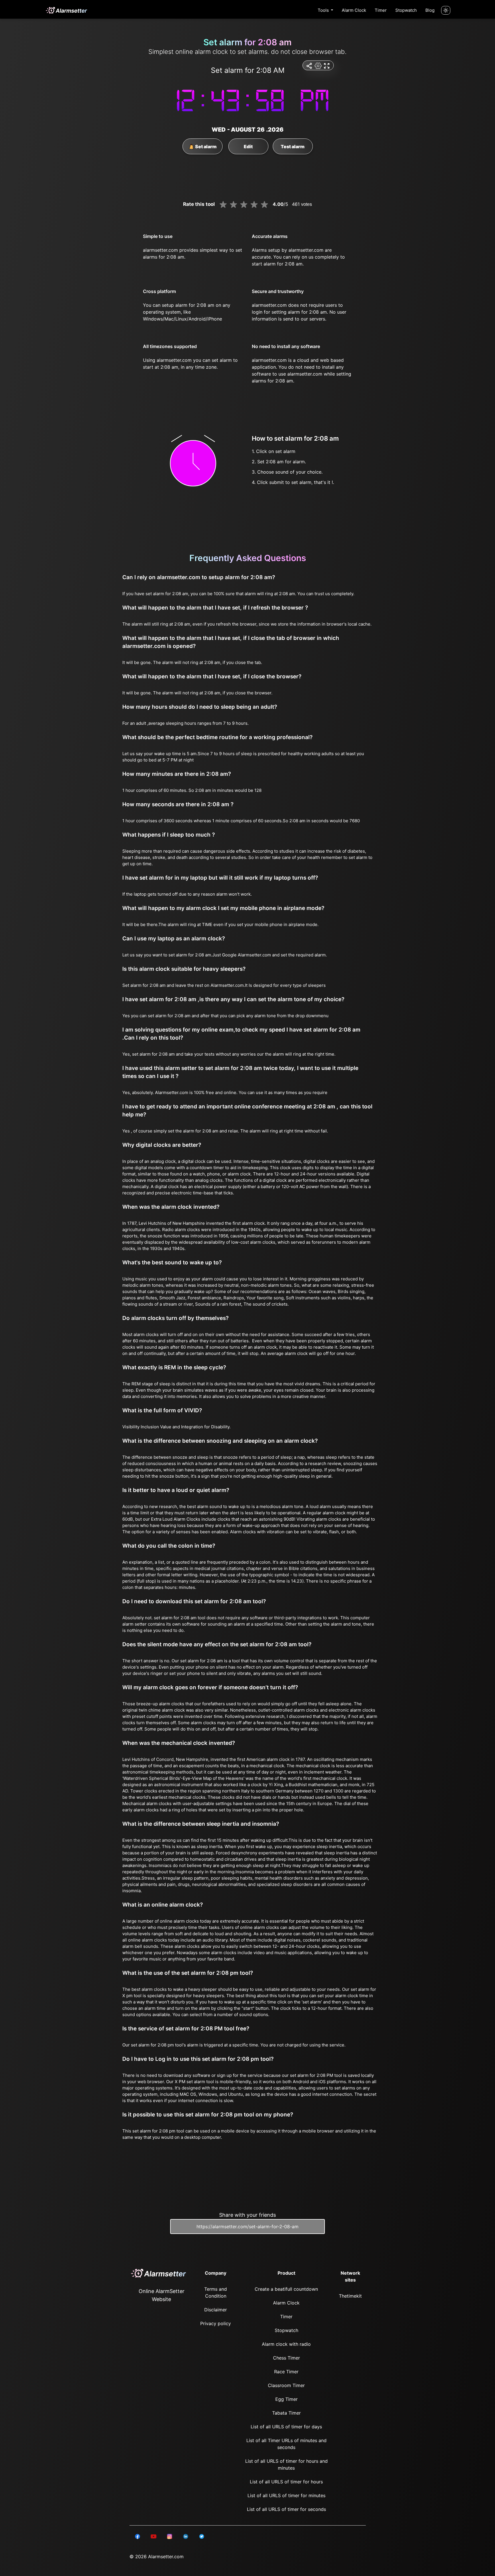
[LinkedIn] (137, 2536)
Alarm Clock (354, 10)
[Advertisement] (29, 138)
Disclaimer (216, 2310)
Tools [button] (324, 10)
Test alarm (293, 147)
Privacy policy (216, 2323)
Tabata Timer (286, 2413)
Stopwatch (406, 10)
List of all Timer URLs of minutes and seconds (286, 2444)
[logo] (66, 10)
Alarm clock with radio (286, 2344)
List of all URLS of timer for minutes (286, 2495)
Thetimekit (350, 2296)
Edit (248, 147)
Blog (430, 10)
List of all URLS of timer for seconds (286, 2509)
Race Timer (286, 2372)
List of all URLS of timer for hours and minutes (286, 2464)
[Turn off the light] (446, 10)
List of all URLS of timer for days (286, 2427)
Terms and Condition (216, 2292)
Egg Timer (286, 2399)
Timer (381, 10)
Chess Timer (286, 2358)
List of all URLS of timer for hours (286, 2482)
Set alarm (205, 147)
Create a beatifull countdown (286, 2289)
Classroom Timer (286, 2385)
